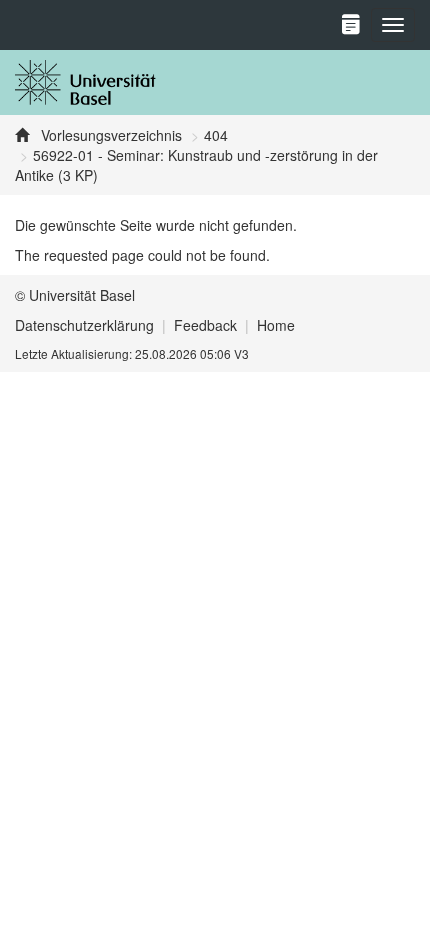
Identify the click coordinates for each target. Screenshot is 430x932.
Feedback (205, 325)
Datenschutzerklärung (84, 325)
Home (276, 325)
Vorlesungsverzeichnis (109, 135)
